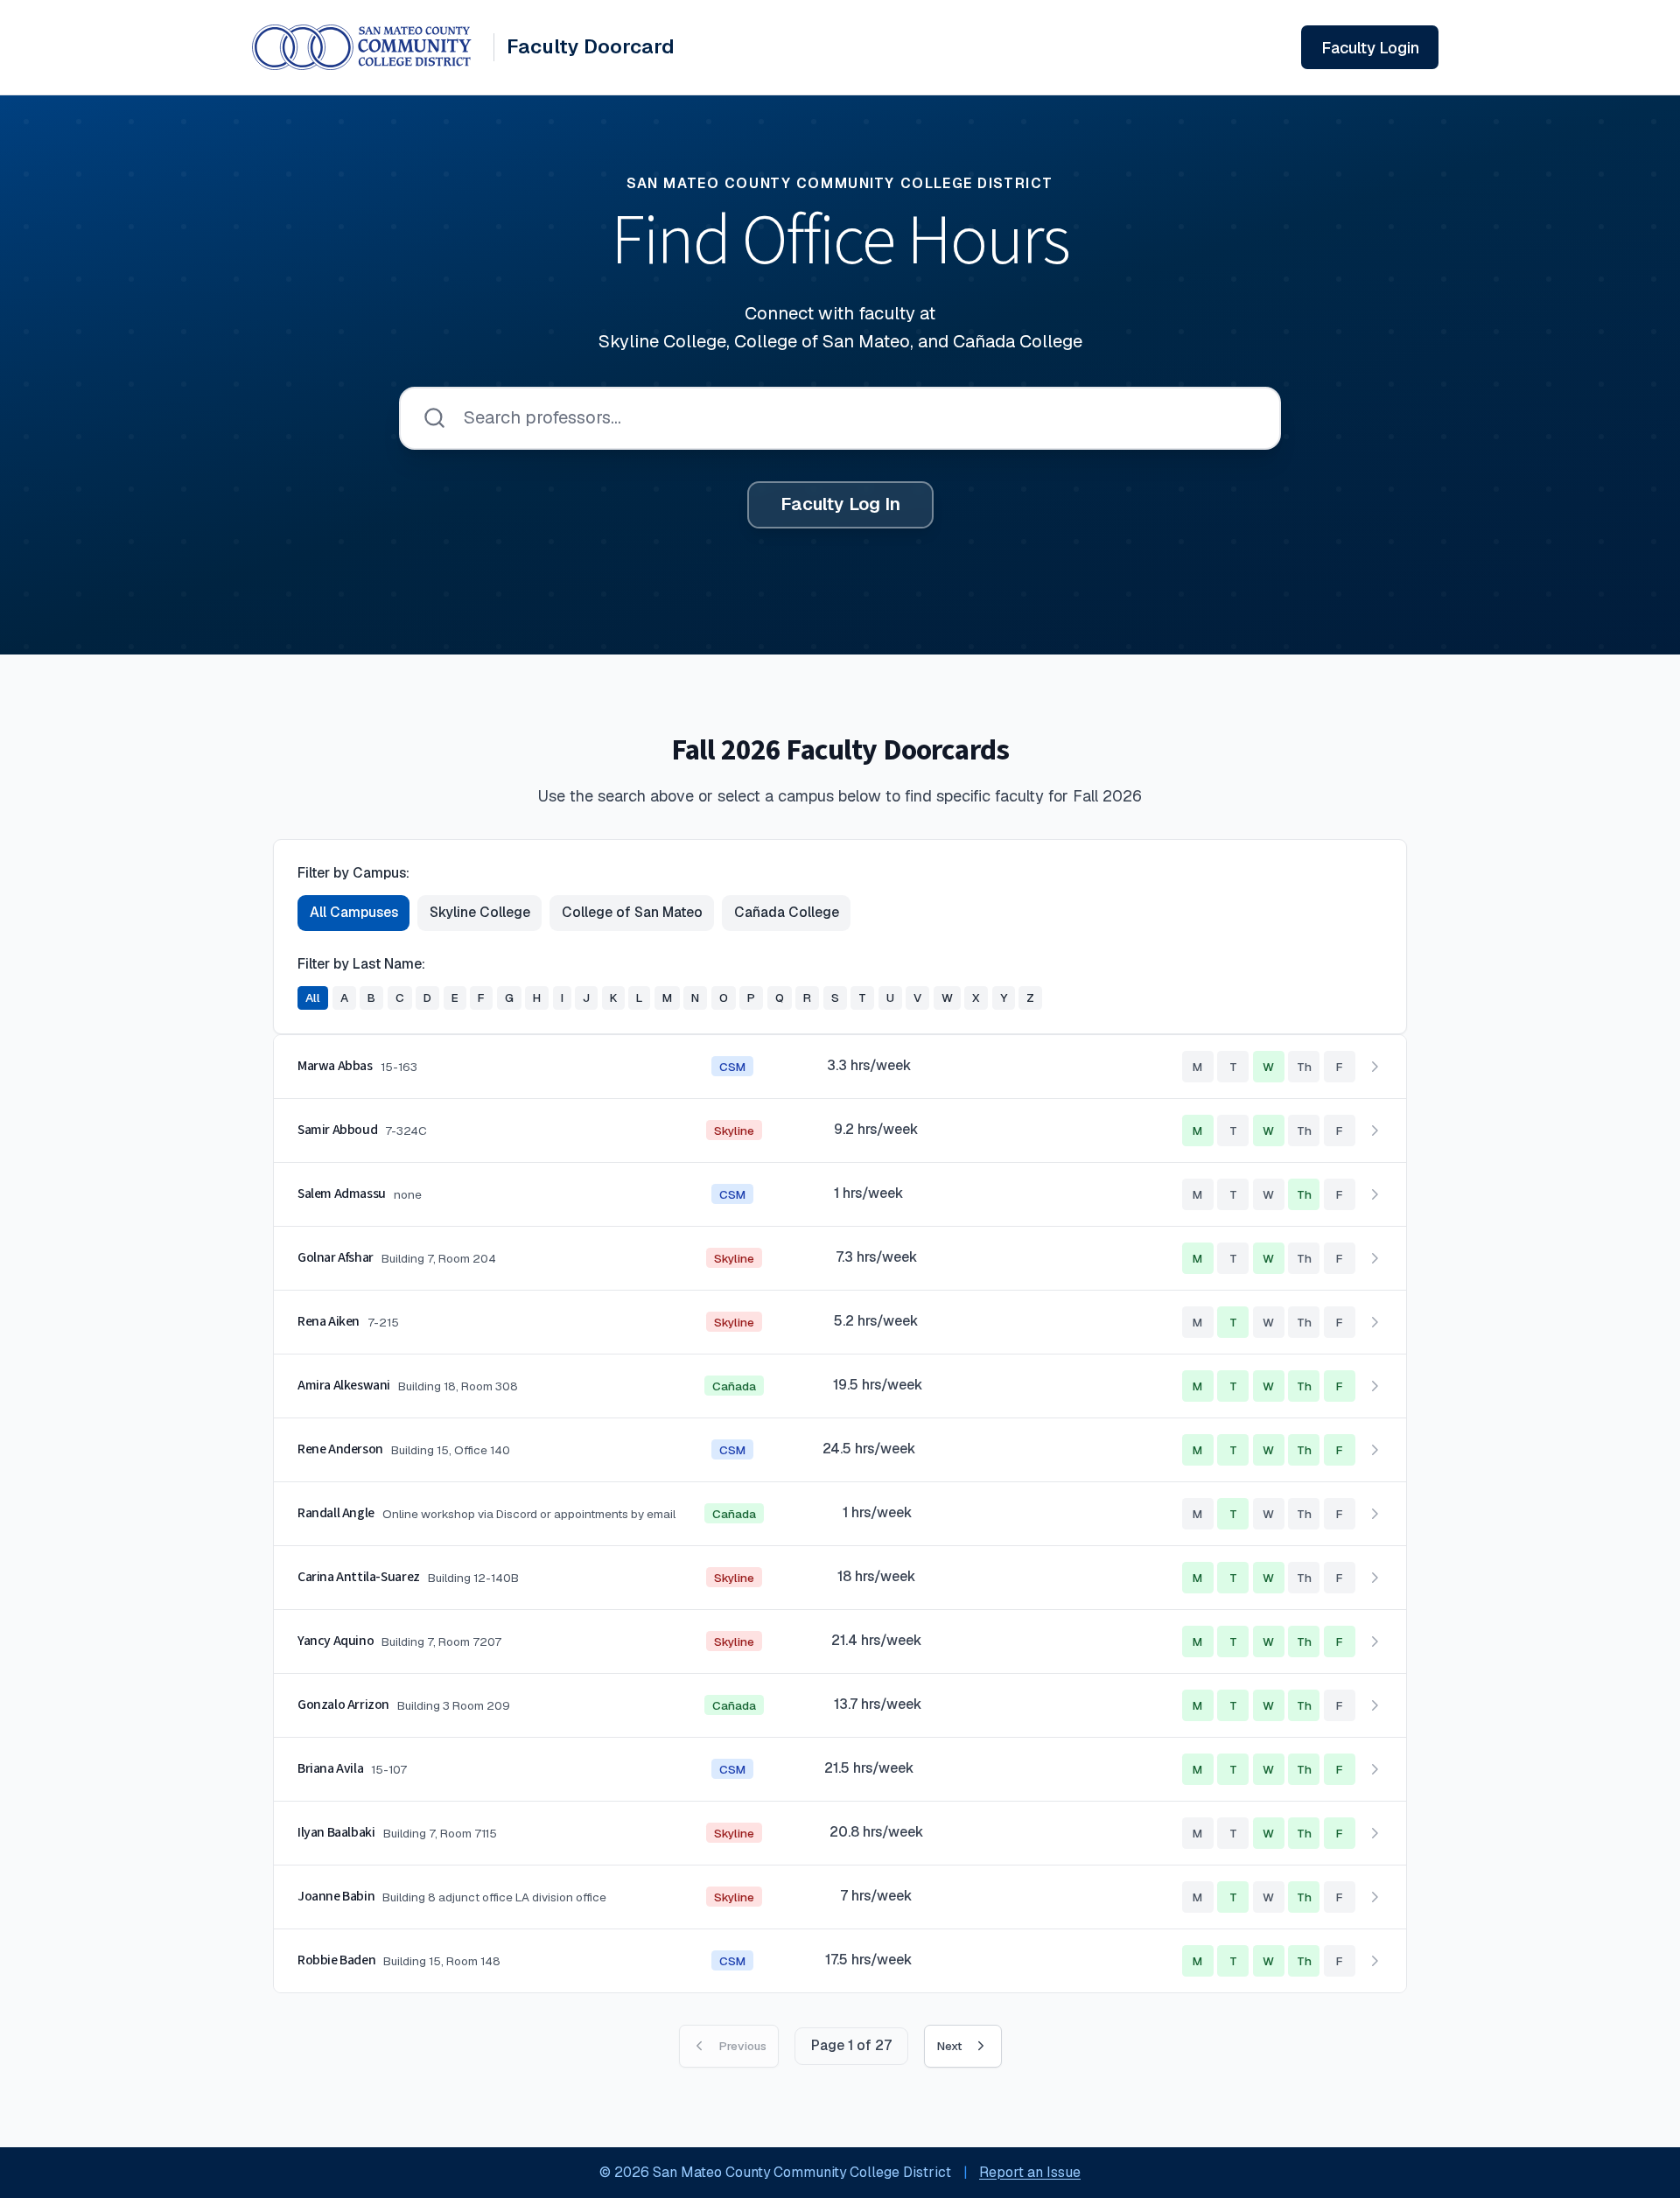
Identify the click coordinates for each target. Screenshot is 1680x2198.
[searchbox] (840, 418)
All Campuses (354, 912)
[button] (840, 1067)
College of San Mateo (632, 912)
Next (949, 2046)
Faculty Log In (840, 504)
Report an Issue (1030, 2172)
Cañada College (787, 912)
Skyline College (480, 912)
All (313, 997)
